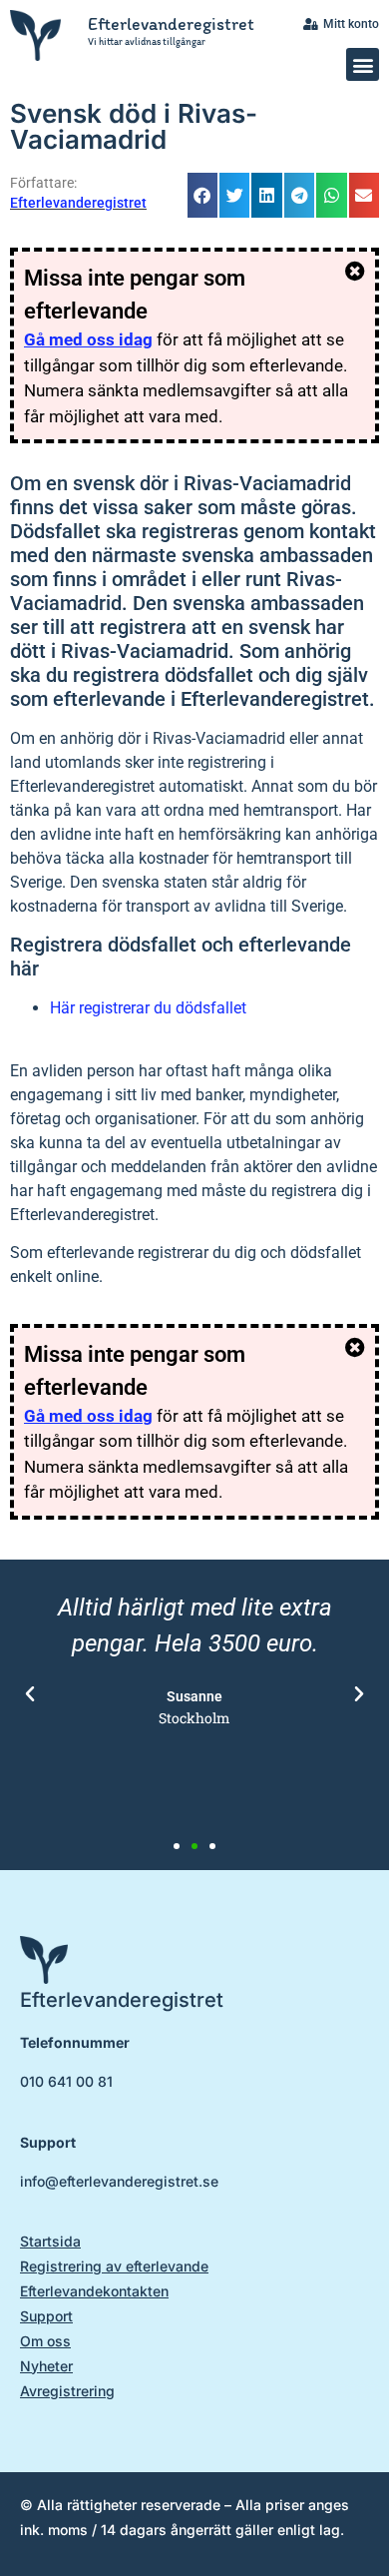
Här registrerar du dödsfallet (148, 1008)
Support (46, 2316)
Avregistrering (67, 2391)
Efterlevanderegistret (171, 24)
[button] (363, 64)
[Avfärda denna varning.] (355, 272)
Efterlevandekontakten (94, 2291)
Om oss (45, 2341)
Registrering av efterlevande (114, 2266)
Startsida (50, 2241)
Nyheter (46, 2366)
